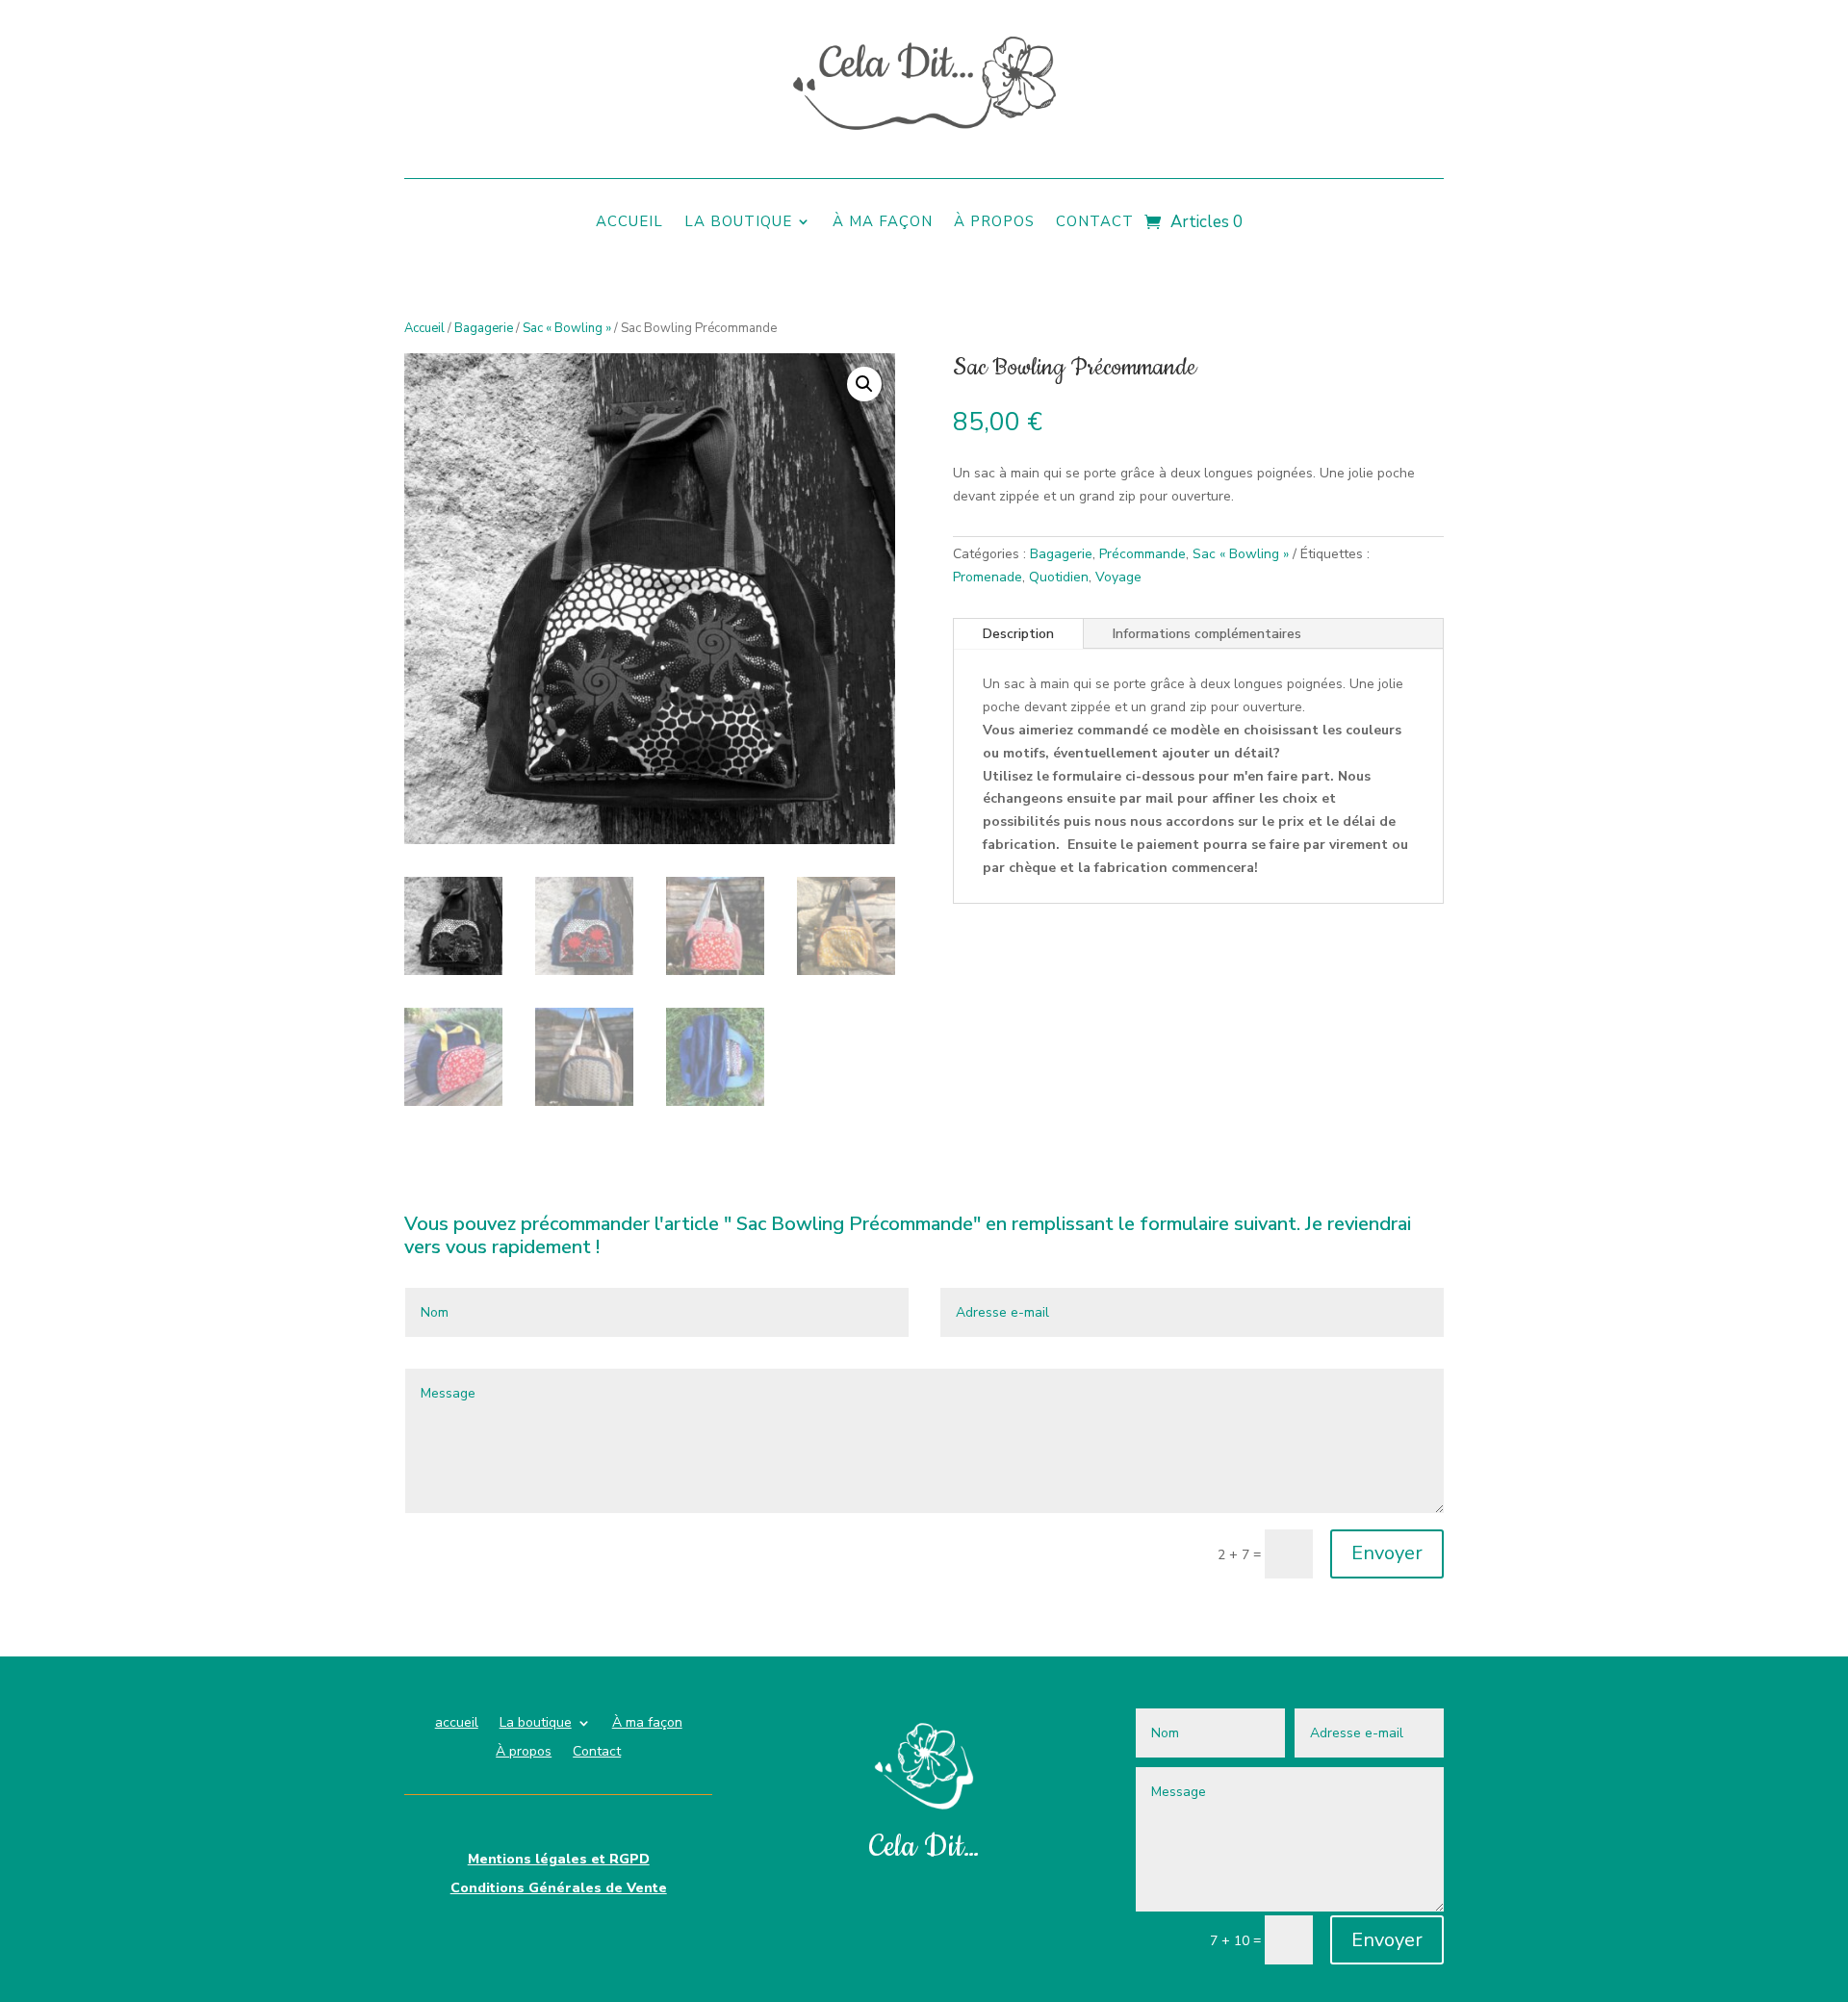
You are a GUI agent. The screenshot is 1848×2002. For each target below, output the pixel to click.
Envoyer (1387, 1553)
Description (1018, 634)
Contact (1095, 223)
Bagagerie (484, 328)
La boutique (738, 223)
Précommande (1142, 554)
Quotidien (1059, 577)
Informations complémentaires (1207, 634)
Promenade (988, 577)
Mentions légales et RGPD (559, 1861)
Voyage (1118, 577)
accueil (629, 223)
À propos (994, 223)
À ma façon (883, 223)
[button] (864, 384)
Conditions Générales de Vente (559, 1889)
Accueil (424, 328)
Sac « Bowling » (567, 328)
